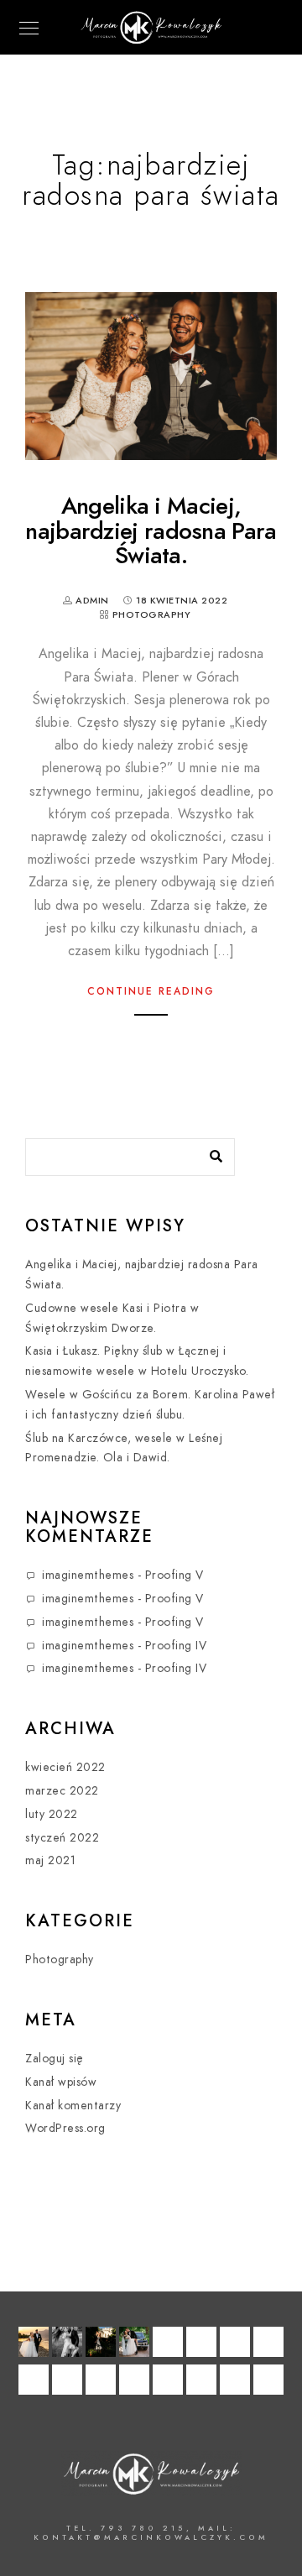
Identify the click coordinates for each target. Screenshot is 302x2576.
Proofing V (174, 1575)
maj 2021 (50, 1860)
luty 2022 (52, 1814)
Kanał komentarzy (73, 2106)
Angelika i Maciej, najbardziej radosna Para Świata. (151, 530)
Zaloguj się (55, 2059)
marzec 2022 (62, 1791)
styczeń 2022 (62, 1838)
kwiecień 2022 (65, 1767)
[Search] (210, 1152)
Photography (152, 615)
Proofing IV (176, 1646)
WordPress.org (65, 2128)
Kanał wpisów (61, 2082)
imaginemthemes (88, 1575)
